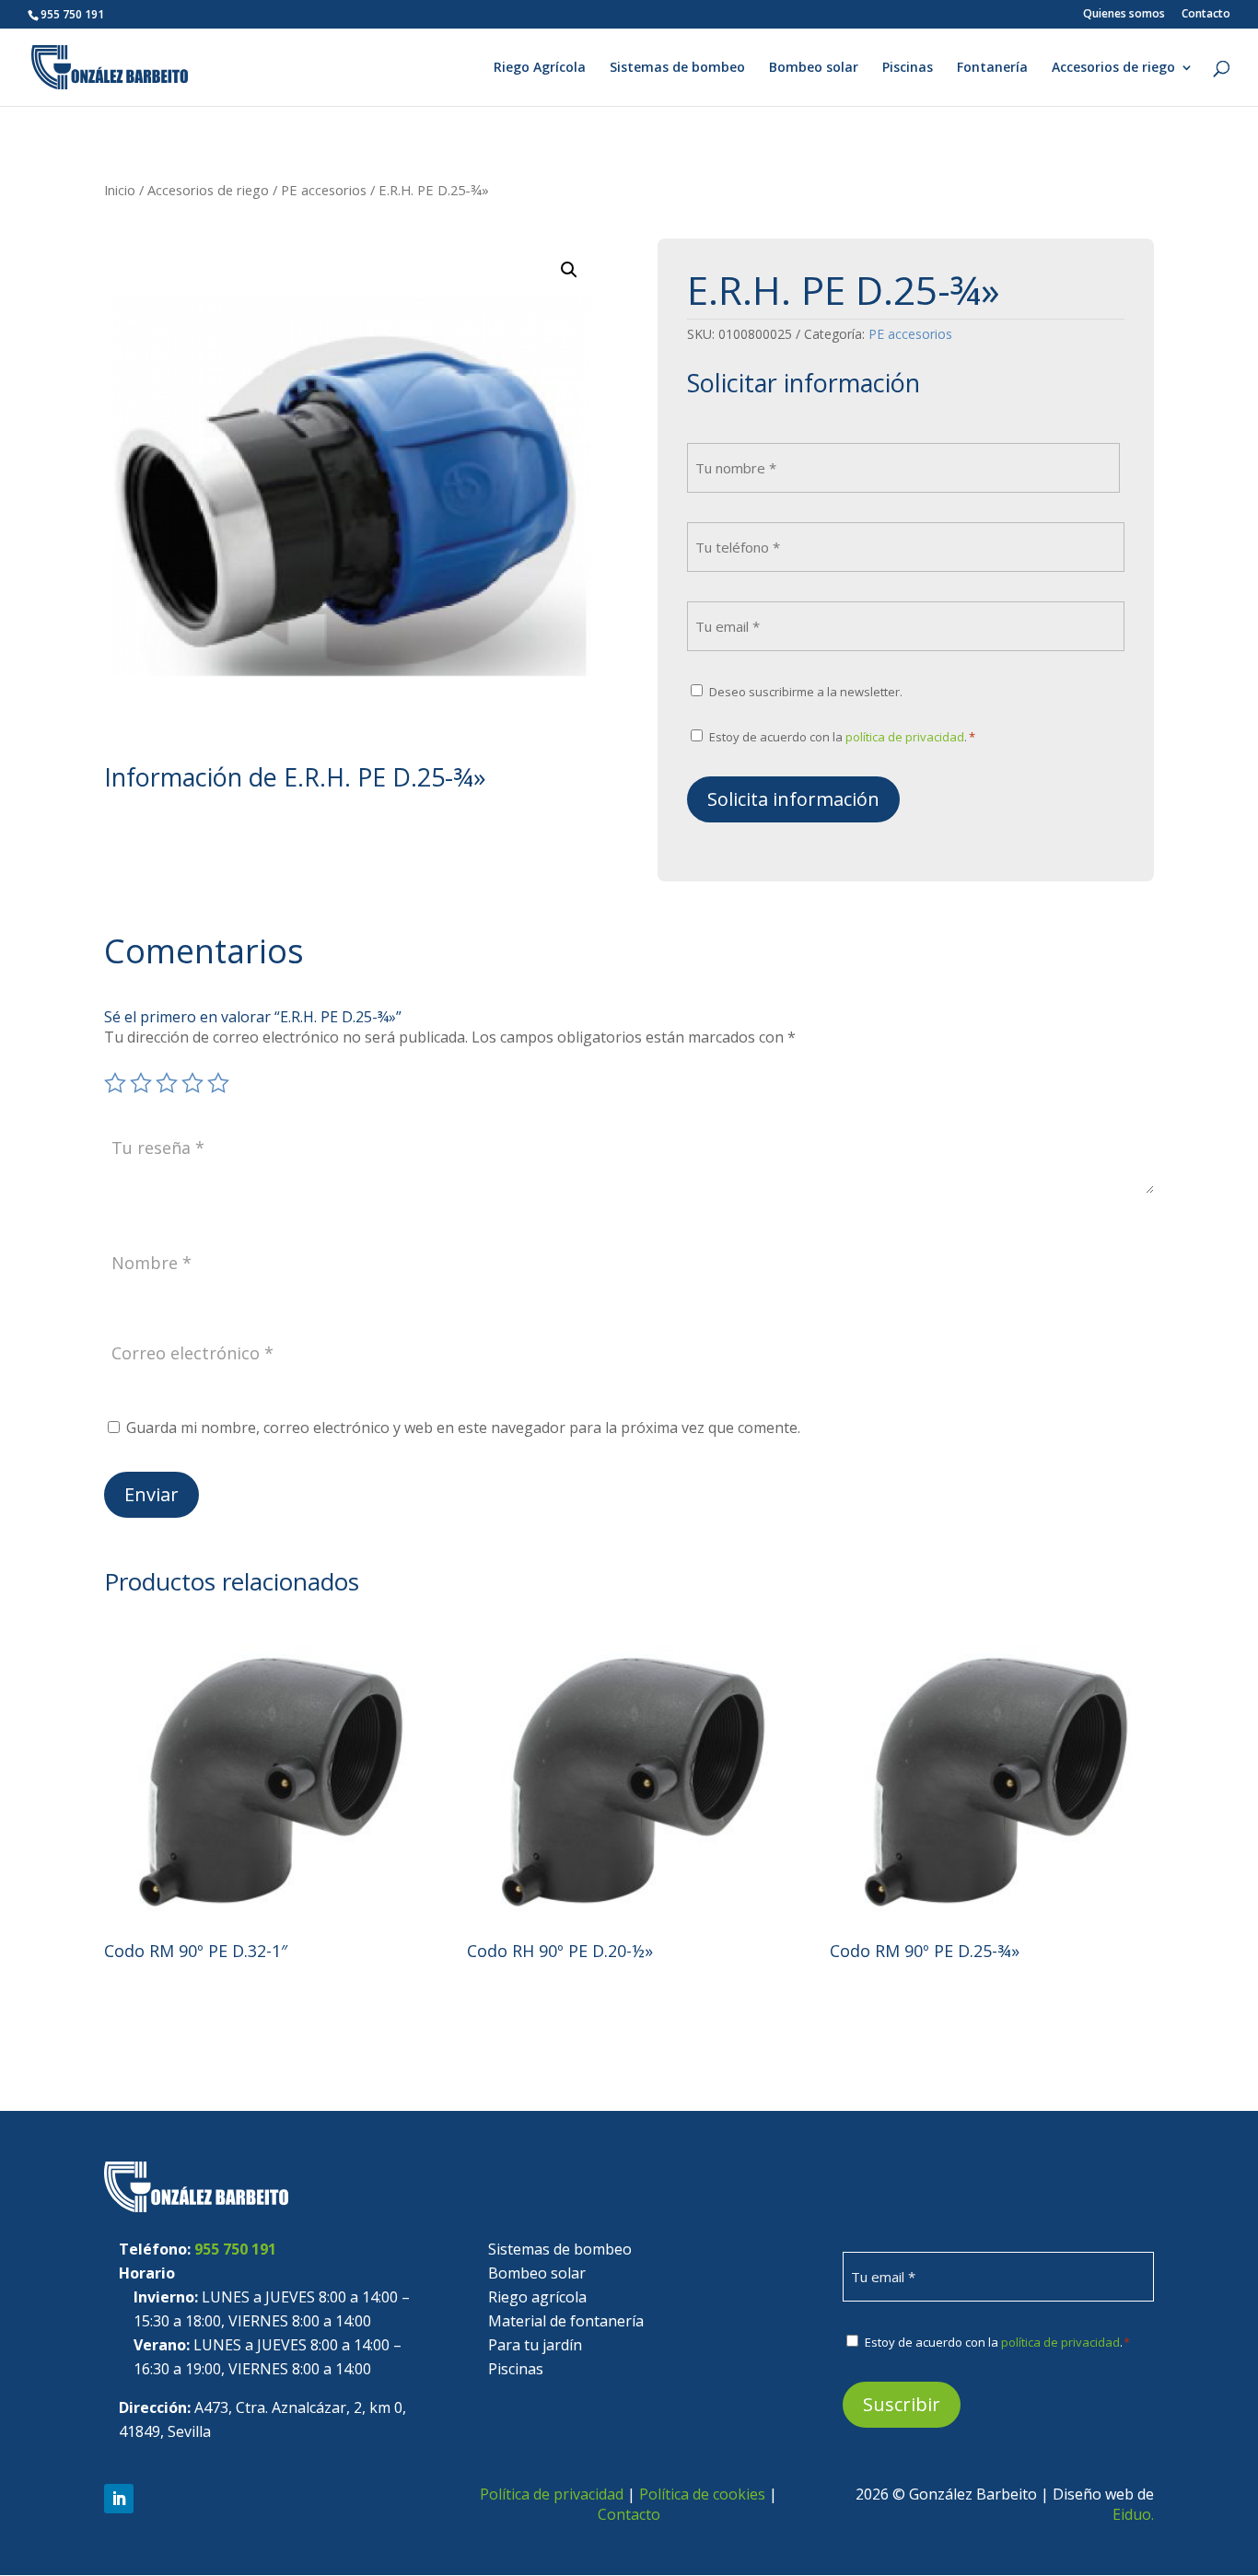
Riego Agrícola (540, 68)
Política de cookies (702, 2494)
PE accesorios (324, 190)
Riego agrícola (537, 2297)
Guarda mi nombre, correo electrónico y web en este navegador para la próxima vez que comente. (463, 1428)
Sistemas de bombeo (677, 68)
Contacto (1206, 15)
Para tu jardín (535, 2345)
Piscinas (908, 68)
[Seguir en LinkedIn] (119, 2499)
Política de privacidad (552, 2494)
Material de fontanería (566, 2321)
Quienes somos (1124, 15)
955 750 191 (235, 2249)
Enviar (151, 1494)
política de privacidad (905, 737)
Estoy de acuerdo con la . (842, 737)
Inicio (120, 190)
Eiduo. (1133, 2514)
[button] (569, 270)
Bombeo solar (814, 68)
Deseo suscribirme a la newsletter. (806, 692)
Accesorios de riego (1113, 68)
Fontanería (992, 68)
